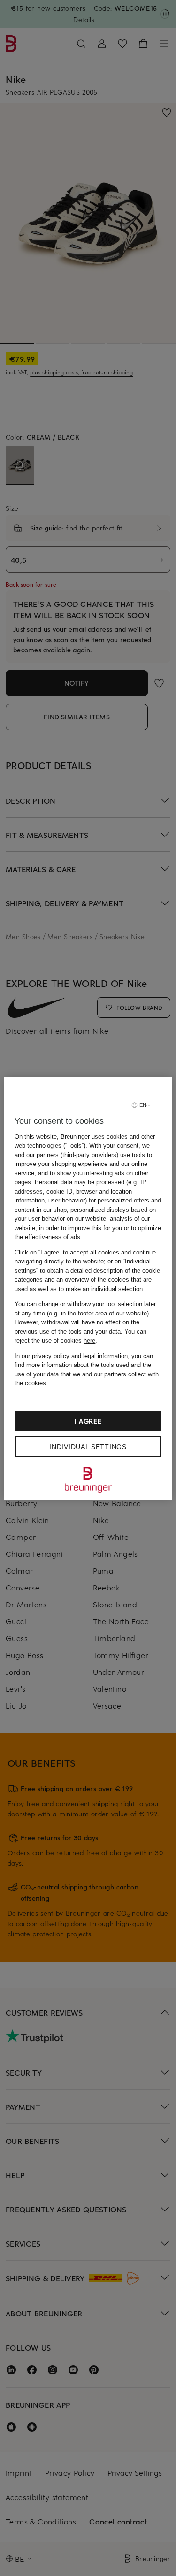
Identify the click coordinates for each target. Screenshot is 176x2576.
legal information (105, 1356)
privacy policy (51, 1356)
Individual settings (88, 1447)
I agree (88, 1421)
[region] (88, 1288)
